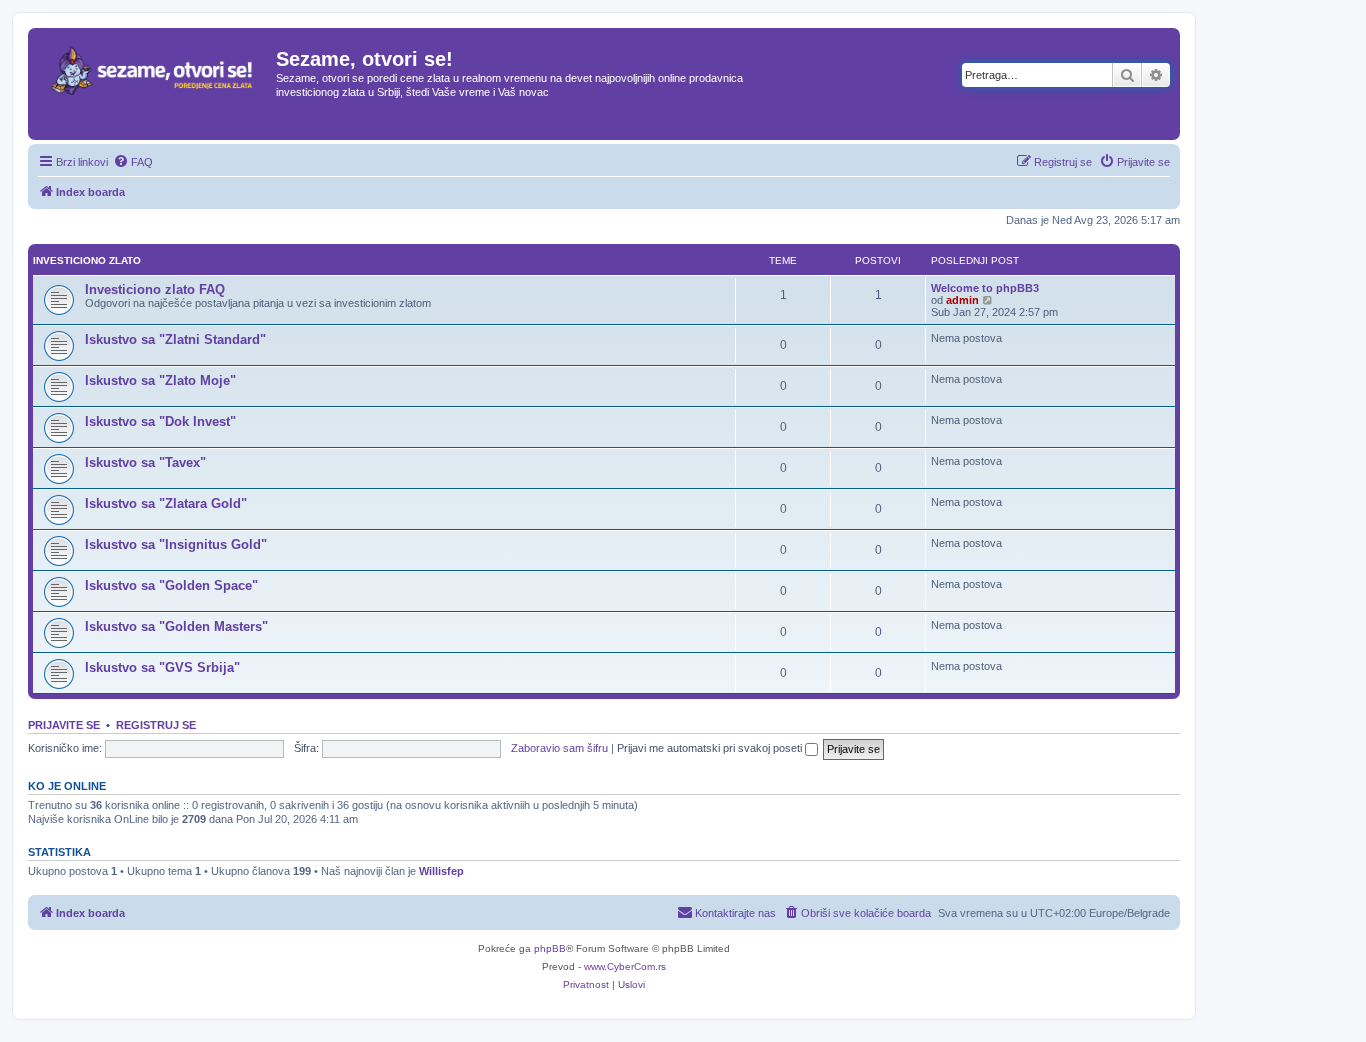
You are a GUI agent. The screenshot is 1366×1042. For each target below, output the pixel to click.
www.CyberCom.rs (625, 966)
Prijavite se (64, 725)
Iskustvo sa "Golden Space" (171, 585)
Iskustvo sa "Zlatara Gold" (166, 503)
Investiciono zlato (87, 260)
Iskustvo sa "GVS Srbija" (162, 667)
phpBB (550, 948)
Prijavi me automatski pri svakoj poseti (711, 748)
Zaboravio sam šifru (559, 748)
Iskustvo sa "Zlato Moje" (160, 380)
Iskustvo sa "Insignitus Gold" (176, 544)
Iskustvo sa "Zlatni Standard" (175, 339)
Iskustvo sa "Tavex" (145, 462)
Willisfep (441, 871)
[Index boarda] (154, 84)
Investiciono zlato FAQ (155, 289)
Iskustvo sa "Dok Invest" (160, 421)
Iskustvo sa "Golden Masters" (176, 626)
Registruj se (156, 725)
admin (962, 300)
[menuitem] (133, 162)
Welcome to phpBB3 (985, 288)
